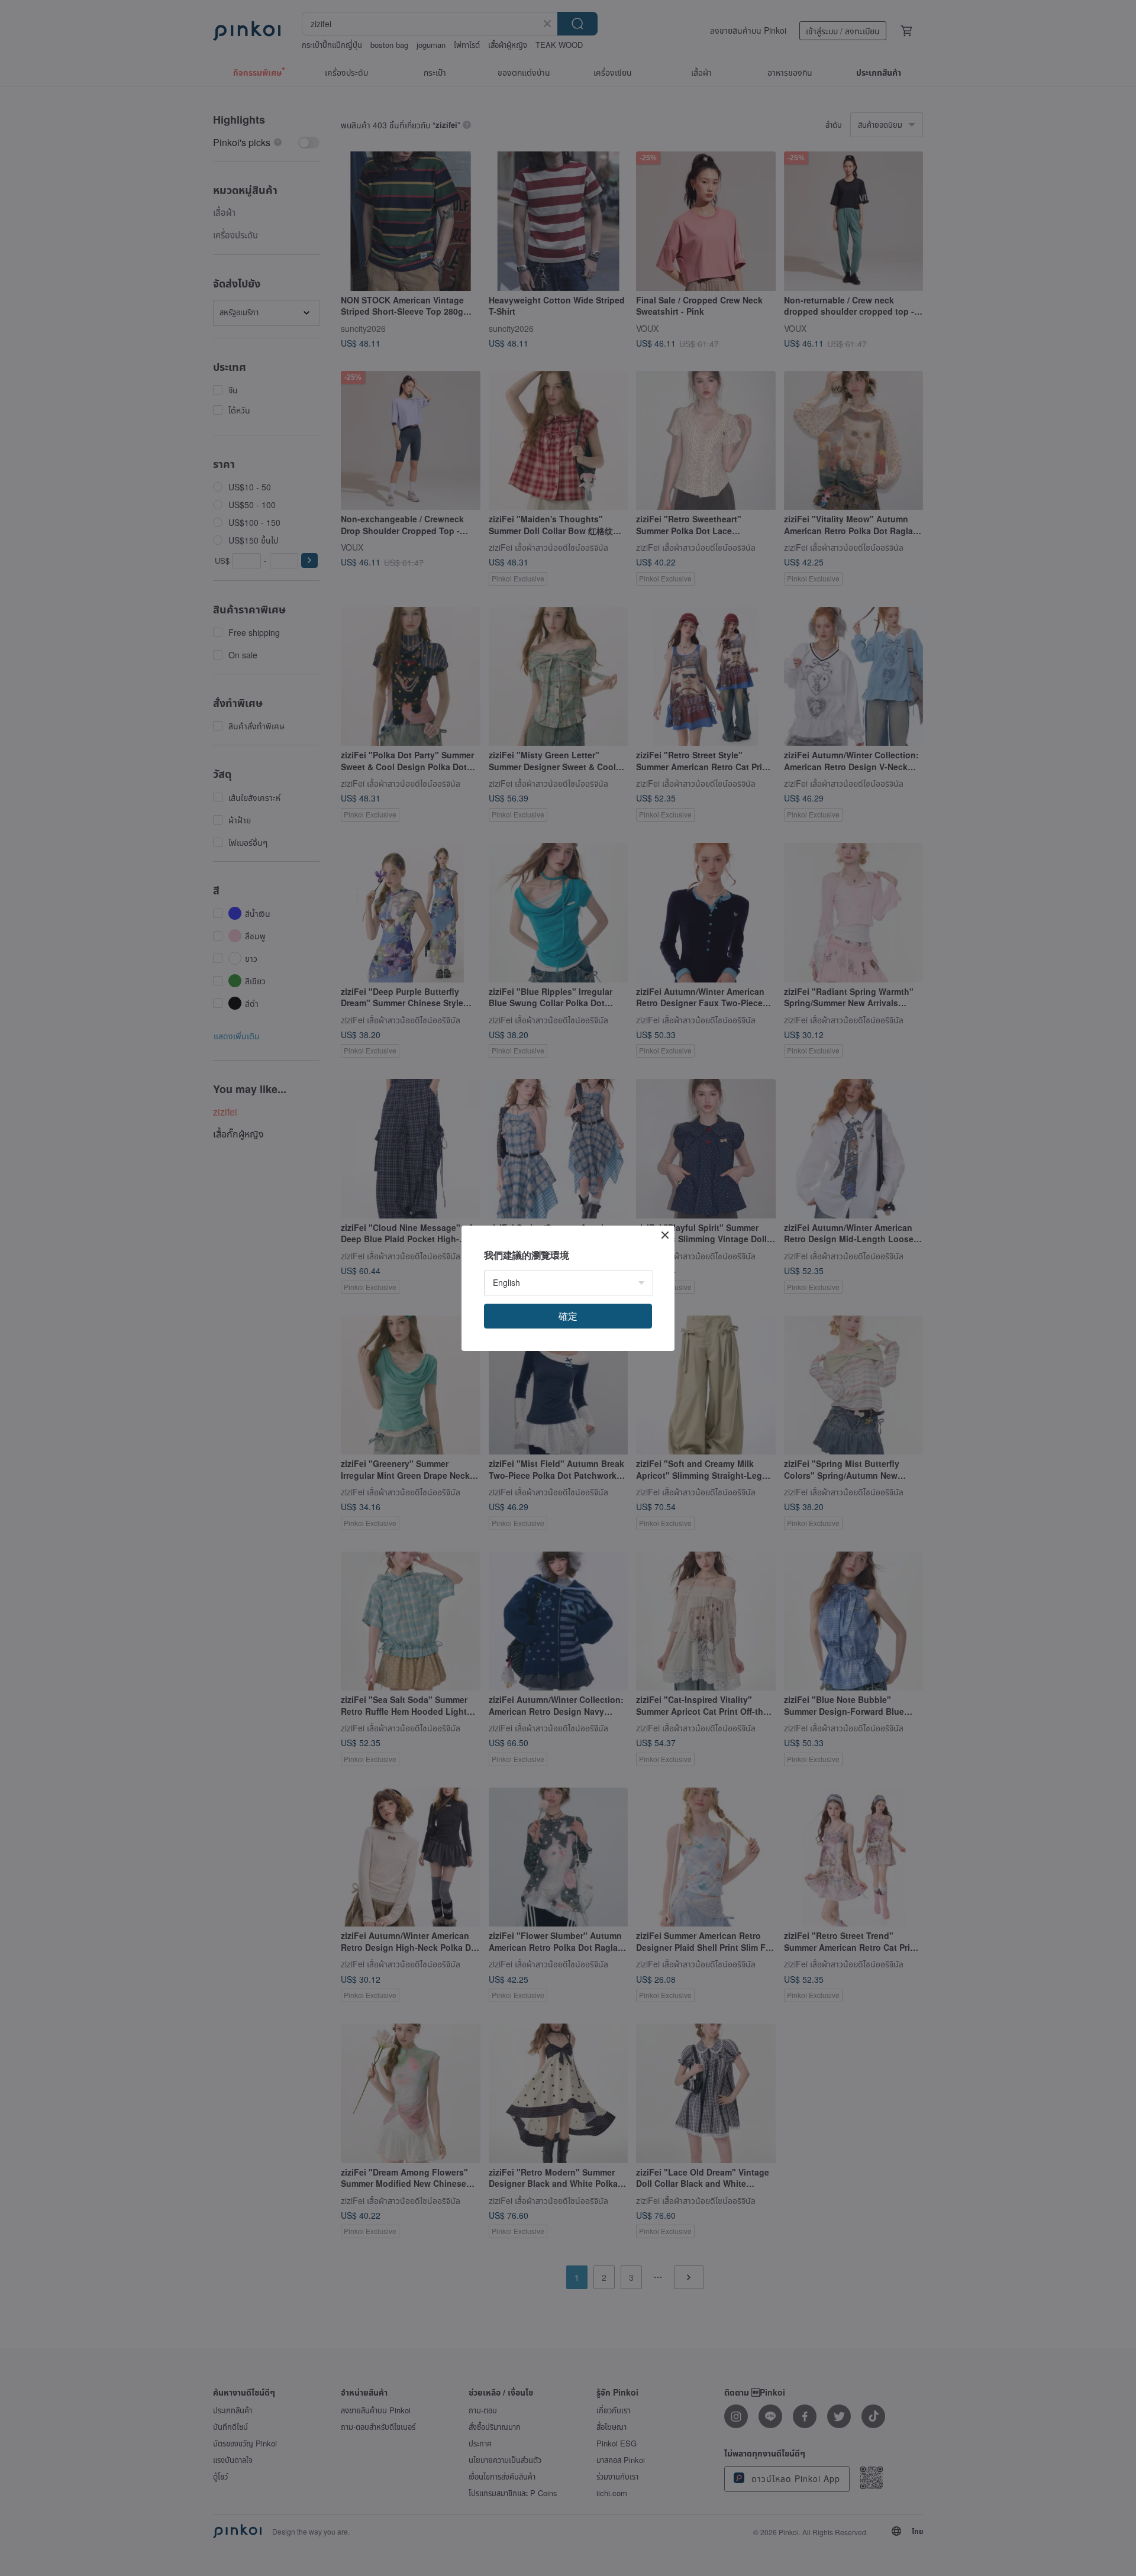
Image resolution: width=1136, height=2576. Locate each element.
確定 (568, 1316)
